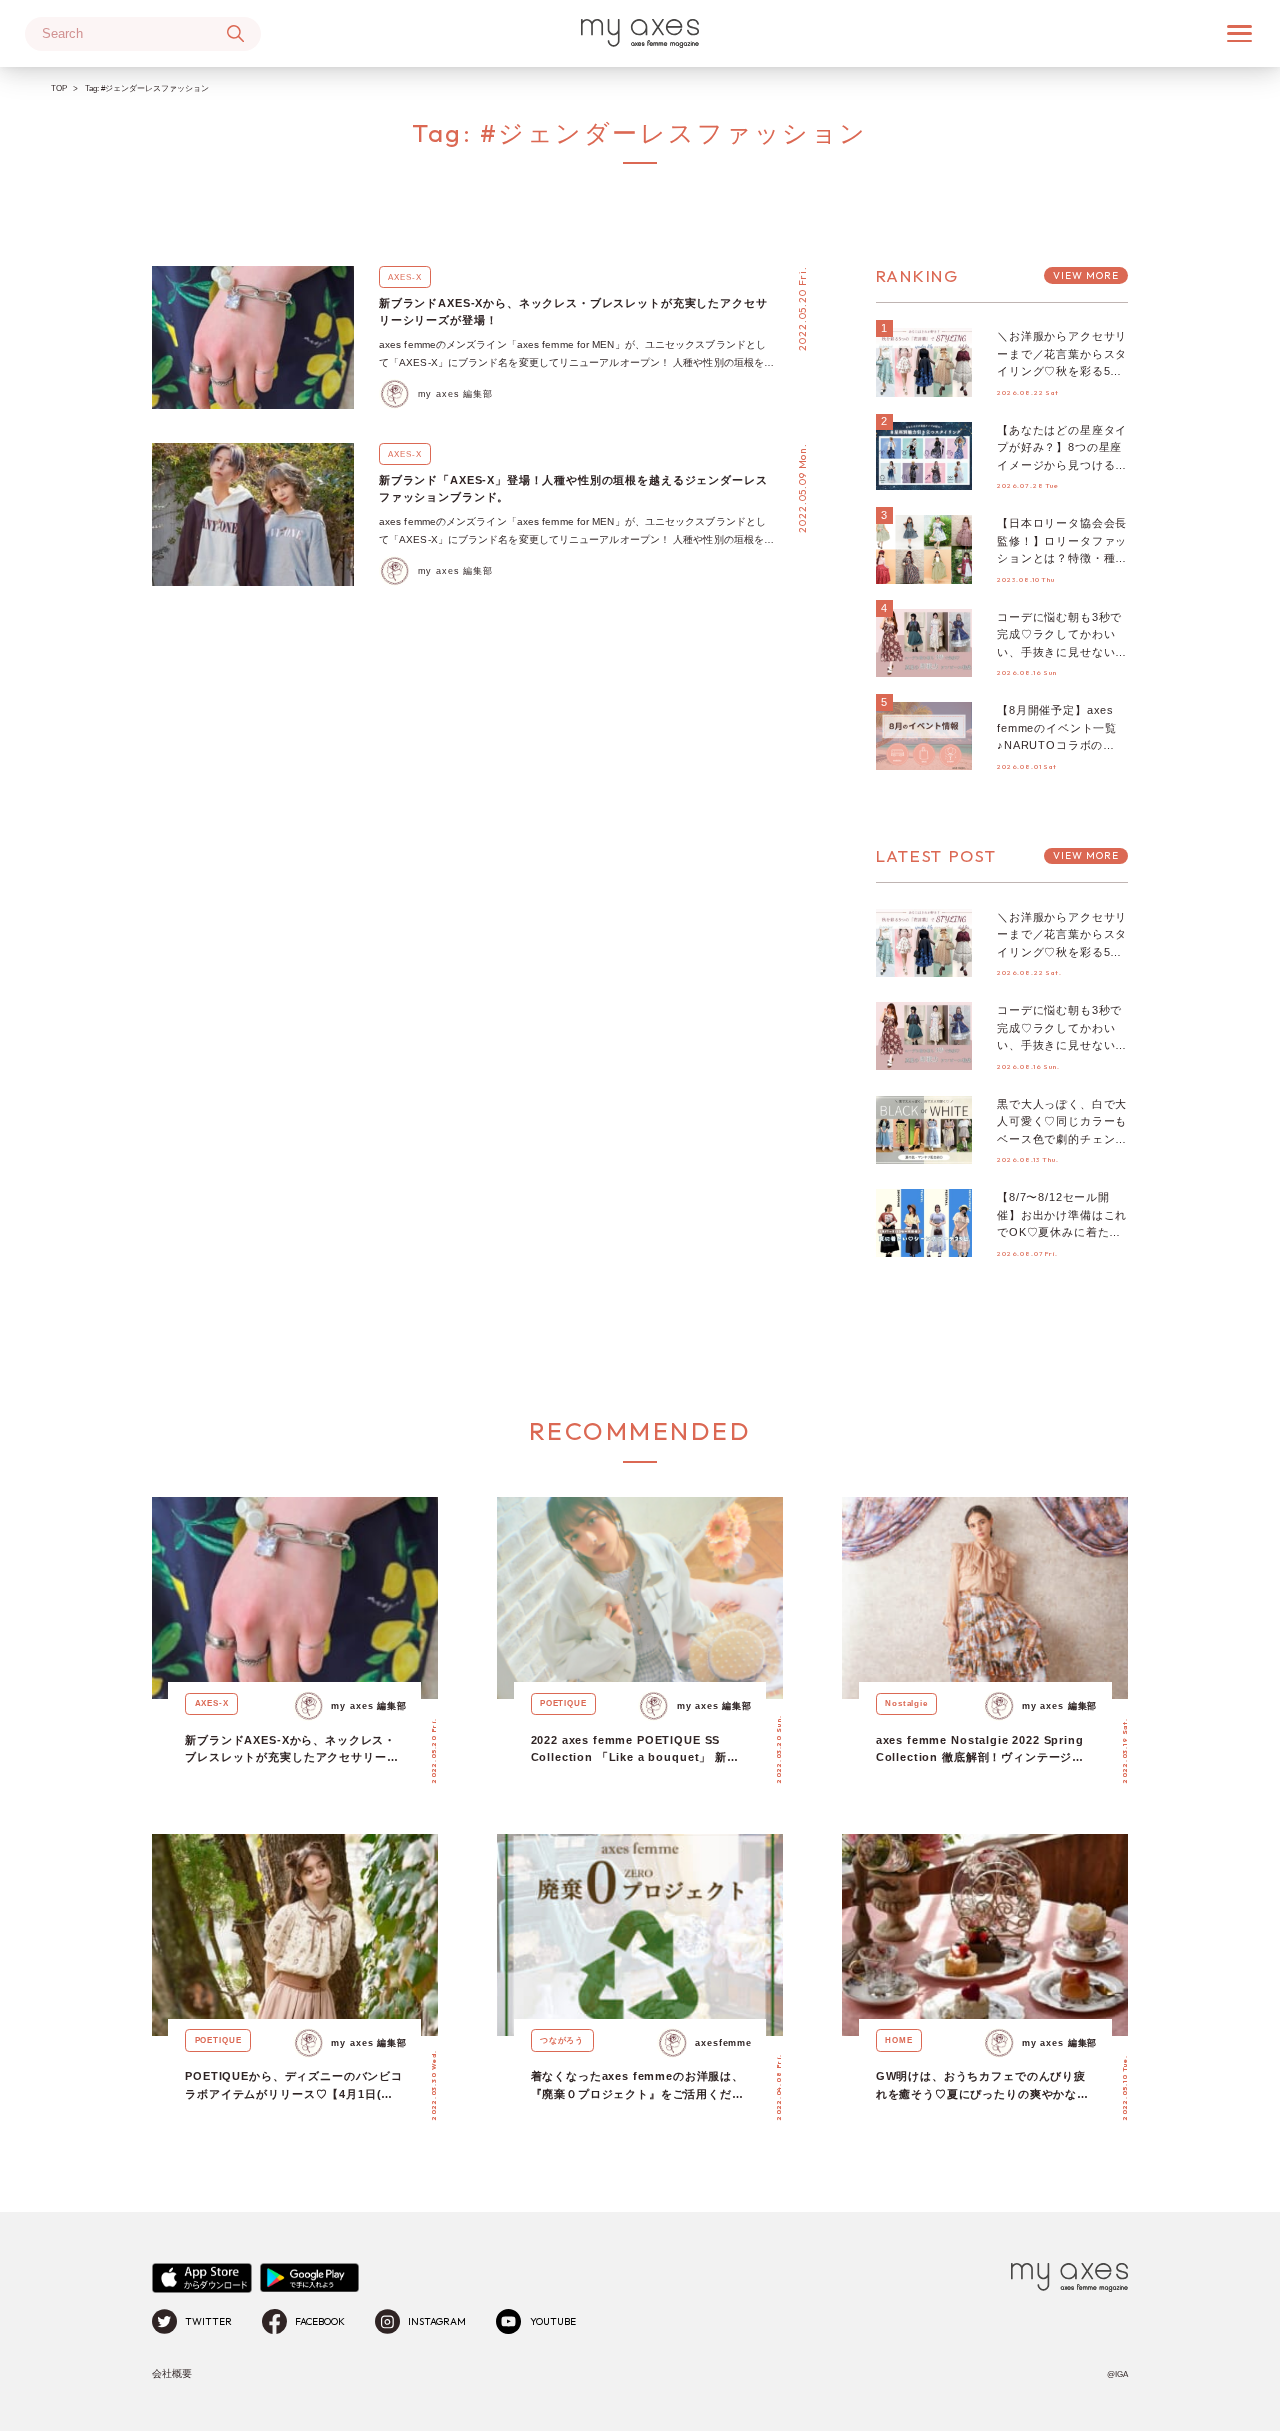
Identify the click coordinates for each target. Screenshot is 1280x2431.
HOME (898, 2040)
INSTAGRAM (437, 2321)
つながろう (562, 2040)
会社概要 (172, 2373)
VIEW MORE (1086, 275)
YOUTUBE (553, 2321)
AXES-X (404, 277)
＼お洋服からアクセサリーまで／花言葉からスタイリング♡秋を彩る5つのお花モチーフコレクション (1062, 371)
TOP (59, 88)
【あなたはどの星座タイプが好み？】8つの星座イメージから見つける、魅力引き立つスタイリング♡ (1062, 465)
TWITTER (208, 2321)
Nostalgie (906, 1703)
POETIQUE (563, 1703)
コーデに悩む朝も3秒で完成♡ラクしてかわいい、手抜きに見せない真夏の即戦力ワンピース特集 (1062, 652)
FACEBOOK (320, 2321)
